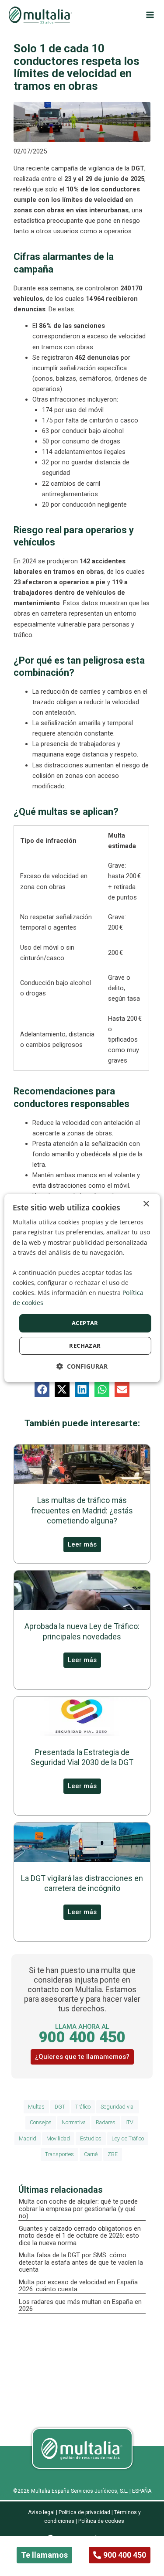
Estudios (91, 2138)
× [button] (146, 1204)
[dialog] (82, 1288)
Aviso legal (41, 2512)
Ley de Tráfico (128, 2138)
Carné (91, 2154)
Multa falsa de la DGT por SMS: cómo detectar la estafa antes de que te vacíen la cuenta (81, 2262)
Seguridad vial (118, 2107)
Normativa (74, 2122)
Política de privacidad (84, 2512)
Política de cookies (101, 2521)
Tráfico (83, 2107)
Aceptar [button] (85, 1323)
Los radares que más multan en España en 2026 (80, 2305)
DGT (60, 2107)
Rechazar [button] (85, 1346)
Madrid (28, 2138)
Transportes (59, 2154)
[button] (42, 1390)
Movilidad (58, 2138)
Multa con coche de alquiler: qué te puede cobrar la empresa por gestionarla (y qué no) (78, 2209)
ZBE (113, 2154)
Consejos (41, 2122)
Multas (36, 2107)
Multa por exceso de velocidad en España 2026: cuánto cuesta (78, 2286)
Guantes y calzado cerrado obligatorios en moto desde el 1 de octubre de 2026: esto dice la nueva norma (80, 2236)
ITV (129, 2122)
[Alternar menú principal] (150, 15)
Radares (106, 2122)
